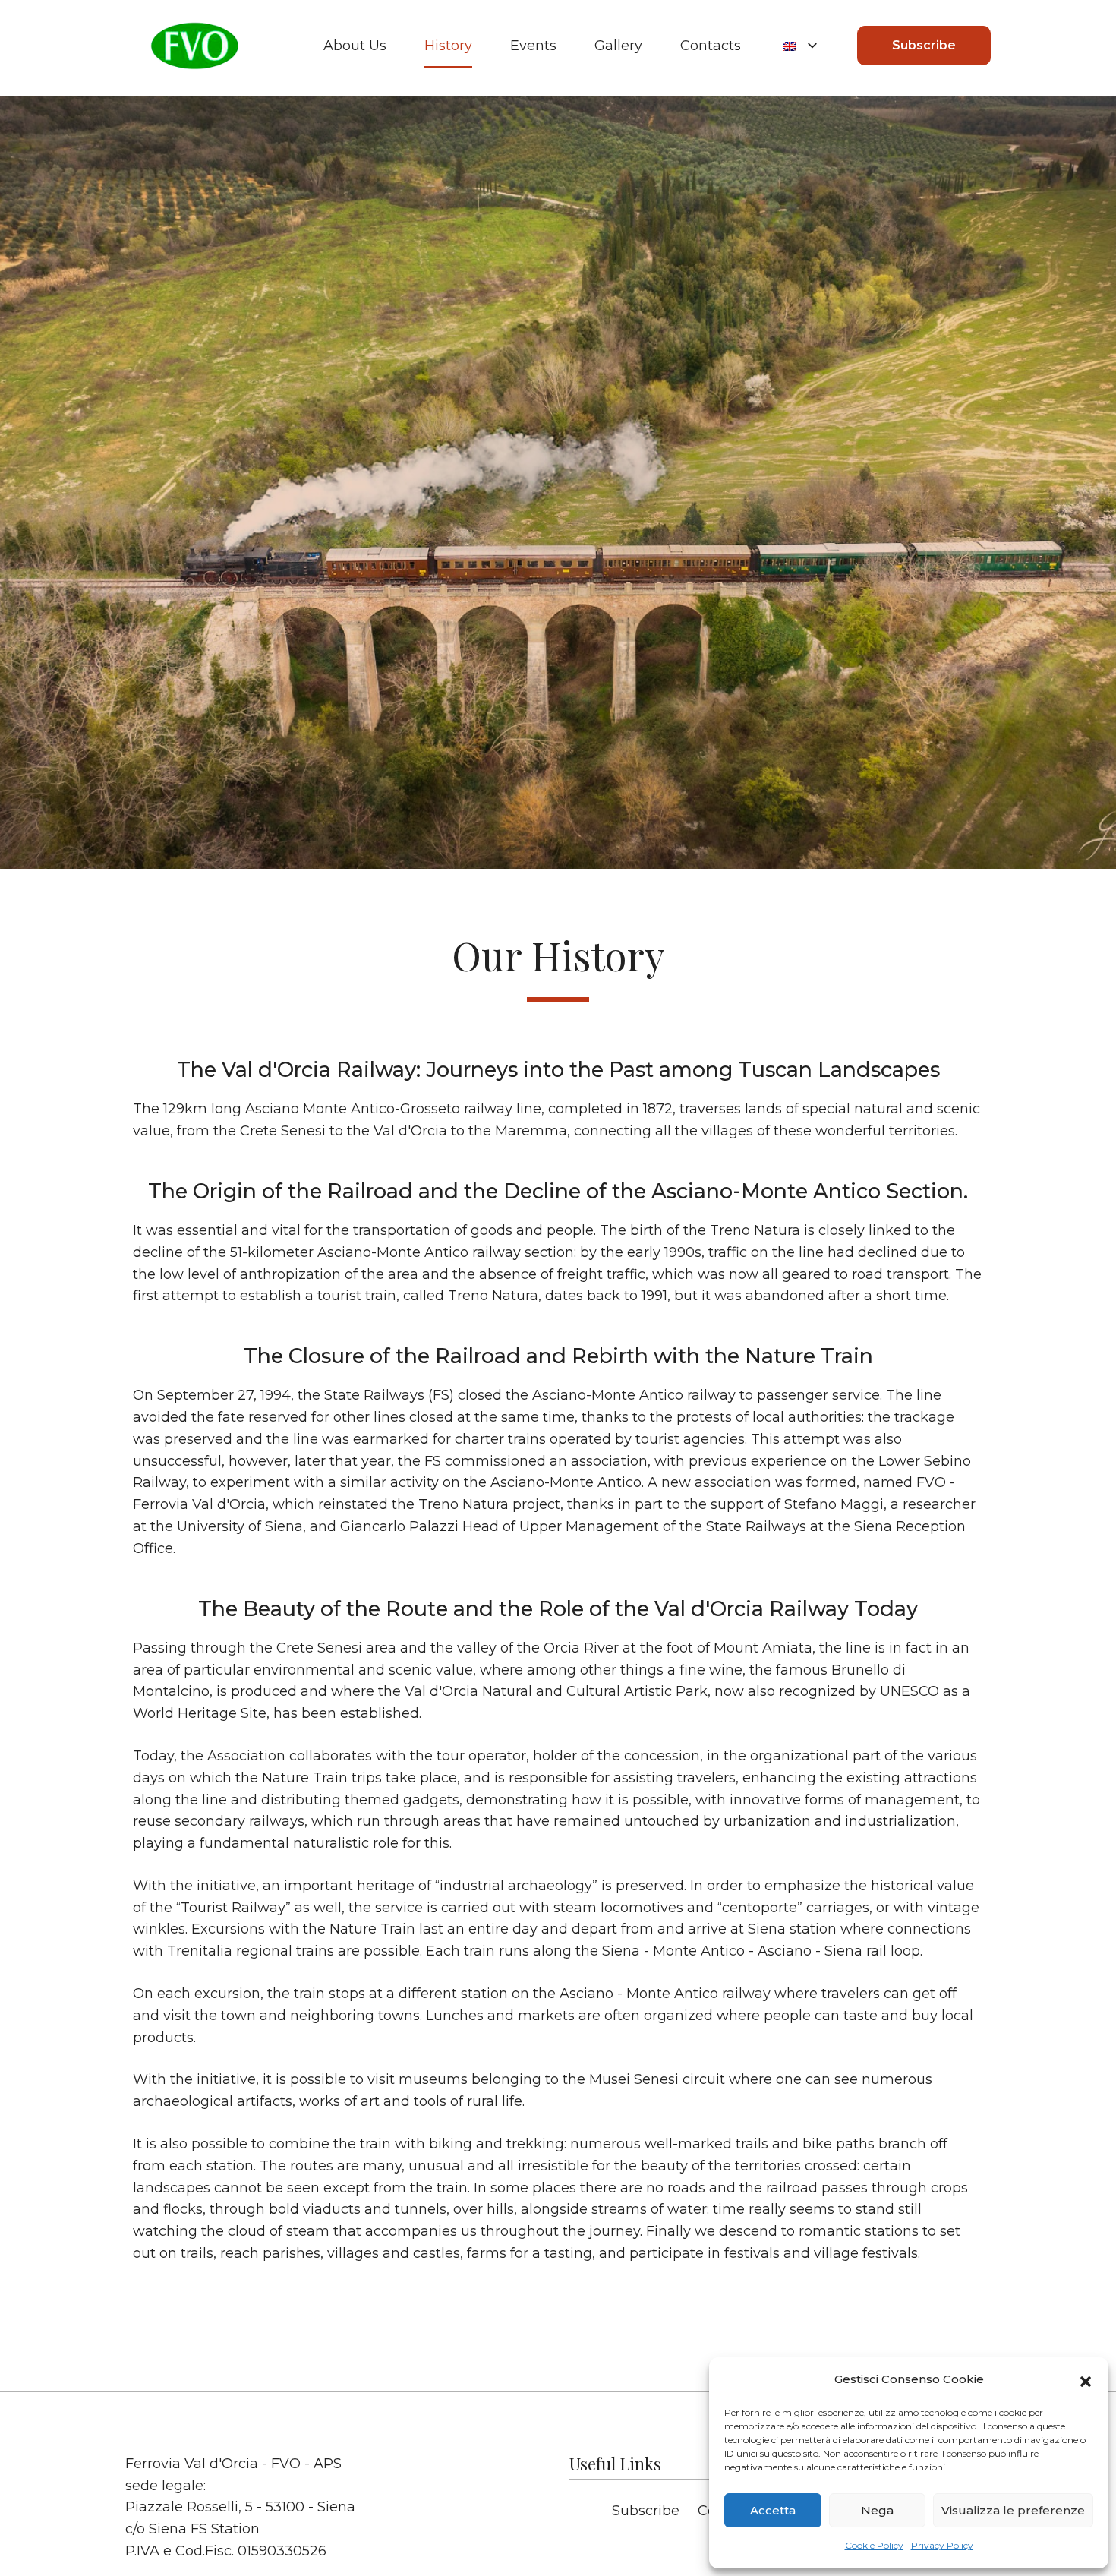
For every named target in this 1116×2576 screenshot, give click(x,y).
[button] (1086, 2380)
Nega (877, 2510)
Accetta (773, 2510)
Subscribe (924, 45)
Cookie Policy (874, 2545)
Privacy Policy (942, 2545)
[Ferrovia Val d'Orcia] (194, 46)
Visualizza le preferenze (1013, 2510)
